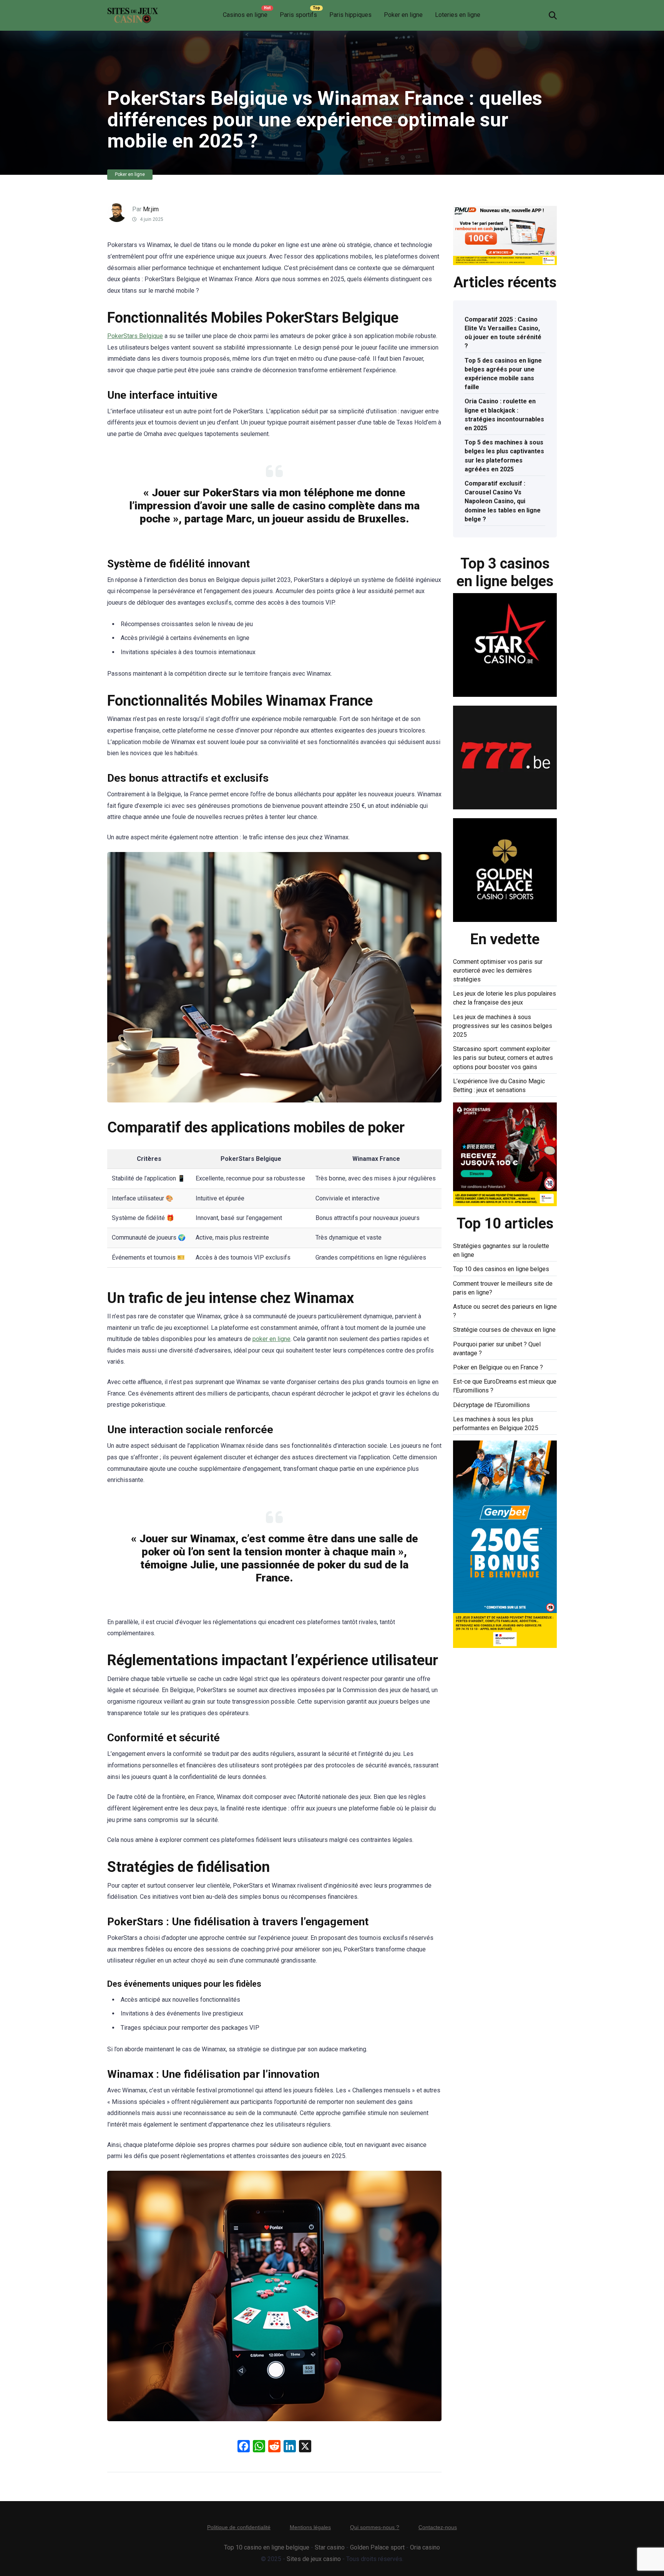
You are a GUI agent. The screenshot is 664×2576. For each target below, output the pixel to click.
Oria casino (425, 2547)
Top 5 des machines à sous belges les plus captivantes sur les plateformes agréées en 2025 (504, 456)
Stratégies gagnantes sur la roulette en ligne (501, 1250)
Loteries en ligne (458, 15)
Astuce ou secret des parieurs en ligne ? (505, 1311)
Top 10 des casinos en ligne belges (501, 1269)
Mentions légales (310, 2527)
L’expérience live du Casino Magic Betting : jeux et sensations (499, 1086)
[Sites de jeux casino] (133, 12)
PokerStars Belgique (135, 336)
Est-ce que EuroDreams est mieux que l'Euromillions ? (505, 1386)
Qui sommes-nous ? (375, 2527)
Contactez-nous (438, 2527)
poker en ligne (271, 1339)
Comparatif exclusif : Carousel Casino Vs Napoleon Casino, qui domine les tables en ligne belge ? (503, 501)
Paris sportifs (298, 15)
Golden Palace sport (377, 2547)
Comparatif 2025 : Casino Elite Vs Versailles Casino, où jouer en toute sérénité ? (503, 333)
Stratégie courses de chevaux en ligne (504, 1330)
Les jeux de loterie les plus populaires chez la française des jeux (505, 998)
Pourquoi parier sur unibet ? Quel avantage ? (497, 1349)
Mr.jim (151, 209)
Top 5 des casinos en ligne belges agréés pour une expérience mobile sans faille (503, 374)
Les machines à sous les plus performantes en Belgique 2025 (496, 1424)
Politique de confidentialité (239, 2527)
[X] (305, 2447)
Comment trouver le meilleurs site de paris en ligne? (503, 1288)
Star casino (330, 2547)
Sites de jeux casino (314, 2559)
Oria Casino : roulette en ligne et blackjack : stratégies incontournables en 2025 (504, 415)
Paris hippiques (350, 15)
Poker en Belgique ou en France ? (498, 1367)
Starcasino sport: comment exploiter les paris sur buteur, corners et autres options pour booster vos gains (503, 1058)
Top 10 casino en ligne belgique (267, 2547)
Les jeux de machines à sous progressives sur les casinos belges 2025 (503, 1026)
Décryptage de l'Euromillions (491, 1405)
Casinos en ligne (245, 15)
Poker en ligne (403, 15)
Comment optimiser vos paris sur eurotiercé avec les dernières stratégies (498, 971)
